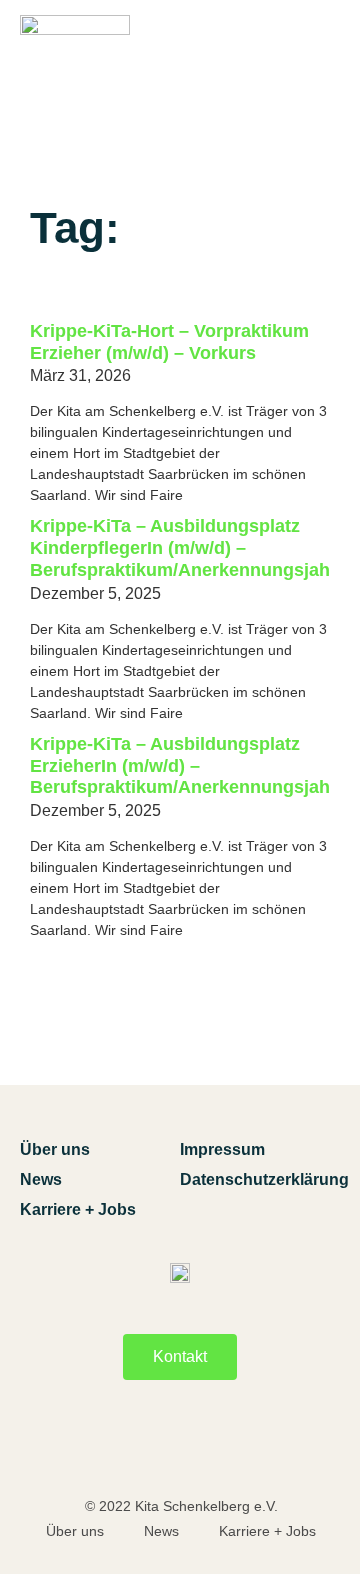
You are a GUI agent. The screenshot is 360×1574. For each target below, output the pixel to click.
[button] (323, 72)
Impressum (222, 1149)
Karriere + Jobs (78, 1209)
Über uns (55, 1149)
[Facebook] (128, 1447)
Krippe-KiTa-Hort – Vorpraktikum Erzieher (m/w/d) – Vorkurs (169, 342)
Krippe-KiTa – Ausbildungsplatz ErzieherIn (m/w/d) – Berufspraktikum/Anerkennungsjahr (183, 766)
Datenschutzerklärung (260, 1179)
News (41, 1179)
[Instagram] (232, 1447)
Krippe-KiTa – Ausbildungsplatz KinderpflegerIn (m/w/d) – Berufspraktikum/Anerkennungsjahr (183, 548)
